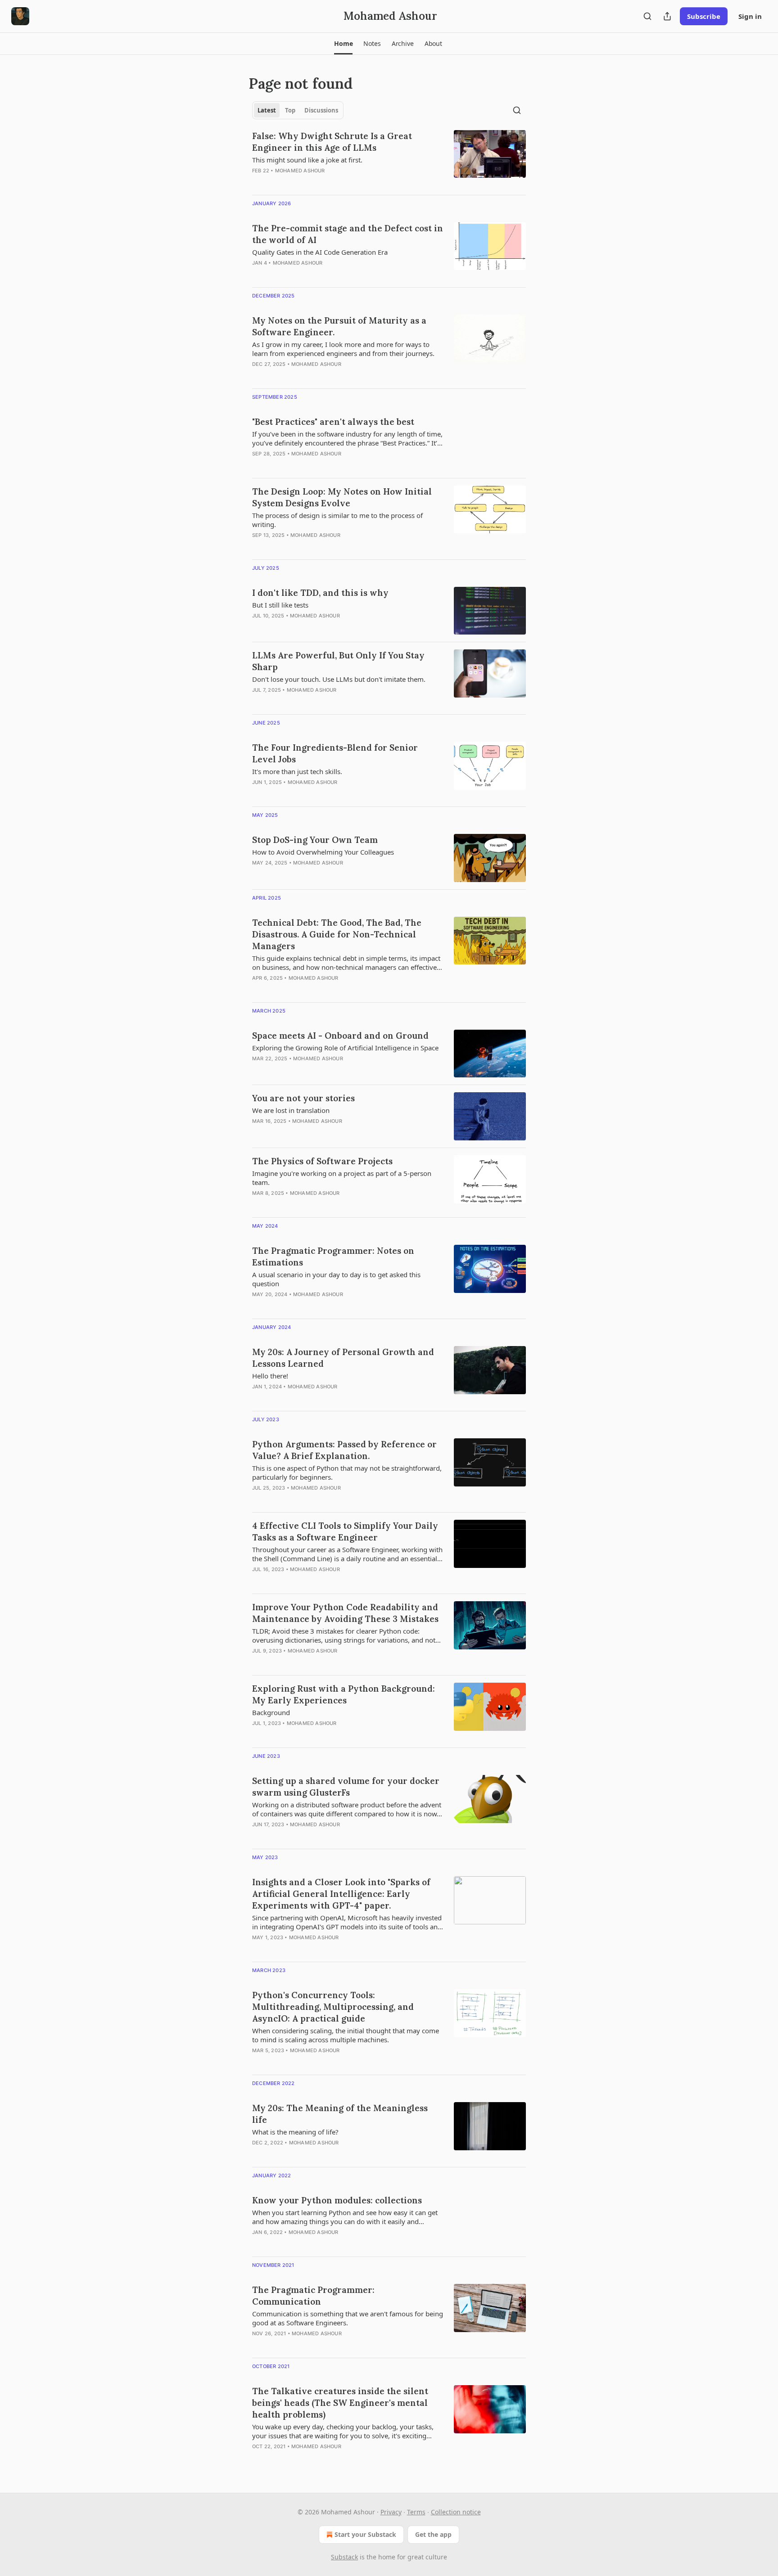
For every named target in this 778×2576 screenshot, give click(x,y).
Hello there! (270, 1376)
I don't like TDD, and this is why (320, 593)
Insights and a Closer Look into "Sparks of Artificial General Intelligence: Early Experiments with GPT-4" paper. (341, 1894)
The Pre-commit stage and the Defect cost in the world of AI (348, 234)
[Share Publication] (667, 16)
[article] (389, 159)
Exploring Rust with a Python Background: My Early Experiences (344, 1694)
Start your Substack (365, 2534)
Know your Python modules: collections (337, 2200)
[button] (343, 44)
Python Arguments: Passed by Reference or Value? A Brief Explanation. (344, 1450)
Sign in (750, 16)
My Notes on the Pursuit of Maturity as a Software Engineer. (339, 326)
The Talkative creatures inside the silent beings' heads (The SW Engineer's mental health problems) (340, 2403)
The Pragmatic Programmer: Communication (313, 2296)
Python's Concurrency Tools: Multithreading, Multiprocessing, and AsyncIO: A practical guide (333, 2007)
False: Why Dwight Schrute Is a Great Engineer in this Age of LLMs (332, 142)
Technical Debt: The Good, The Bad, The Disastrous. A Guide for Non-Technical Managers (337, 934)
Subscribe (704, 16)
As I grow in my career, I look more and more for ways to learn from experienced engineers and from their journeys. (343, 349)
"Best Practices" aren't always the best (333, 422)
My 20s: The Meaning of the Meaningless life (340, 2114)
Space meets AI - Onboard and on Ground (340, 1036)
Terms (416, 2512)
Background (271, 1712)
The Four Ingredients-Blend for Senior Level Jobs (335, 753)
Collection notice (456, 2512)
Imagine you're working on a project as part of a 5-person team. (342, 1178)
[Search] (647, 16)
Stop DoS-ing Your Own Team (315, 840)
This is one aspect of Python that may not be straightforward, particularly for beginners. (347, 1473)
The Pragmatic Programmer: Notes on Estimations (333, 1256)
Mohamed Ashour (300, 171)
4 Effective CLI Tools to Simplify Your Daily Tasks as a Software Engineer (345, 1531)
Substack (344, 2557)
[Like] (258, 465)
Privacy (391, 2512)
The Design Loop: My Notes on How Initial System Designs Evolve (342, 497)
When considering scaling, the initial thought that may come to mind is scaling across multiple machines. (346, 2035)
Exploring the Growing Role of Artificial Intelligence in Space (345, 1048)
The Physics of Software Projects (322, 1161)
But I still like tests (280, 605)
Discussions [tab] (321, 110)
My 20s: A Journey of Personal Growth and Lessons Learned (343, 1358)
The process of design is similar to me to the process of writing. (337, 520)
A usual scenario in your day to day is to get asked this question (336, 1279)
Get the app (433, 2534)
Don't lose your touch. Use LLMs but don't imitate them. (339, 679)
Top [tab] (290, 110)
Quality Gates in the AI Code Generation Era (320, 252)
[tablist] (298, 110)
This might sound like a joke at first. (307, 160)
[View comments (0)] (321, 182)
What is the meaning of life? (295, 2132)
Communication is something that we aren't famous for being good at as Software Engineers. (348, 2318)
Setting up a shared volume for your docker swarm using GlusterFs (346, 1787)
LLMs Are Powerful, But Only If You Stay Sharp (338, 661)
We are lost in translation (291, 1110)
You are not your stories (303, 1098)
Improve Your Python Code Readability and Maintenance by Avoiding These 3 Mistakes (345, 1613)
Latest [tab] (267, 110)
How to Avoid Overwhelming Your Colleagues (323, 852)
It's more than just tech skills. (297, 771)
